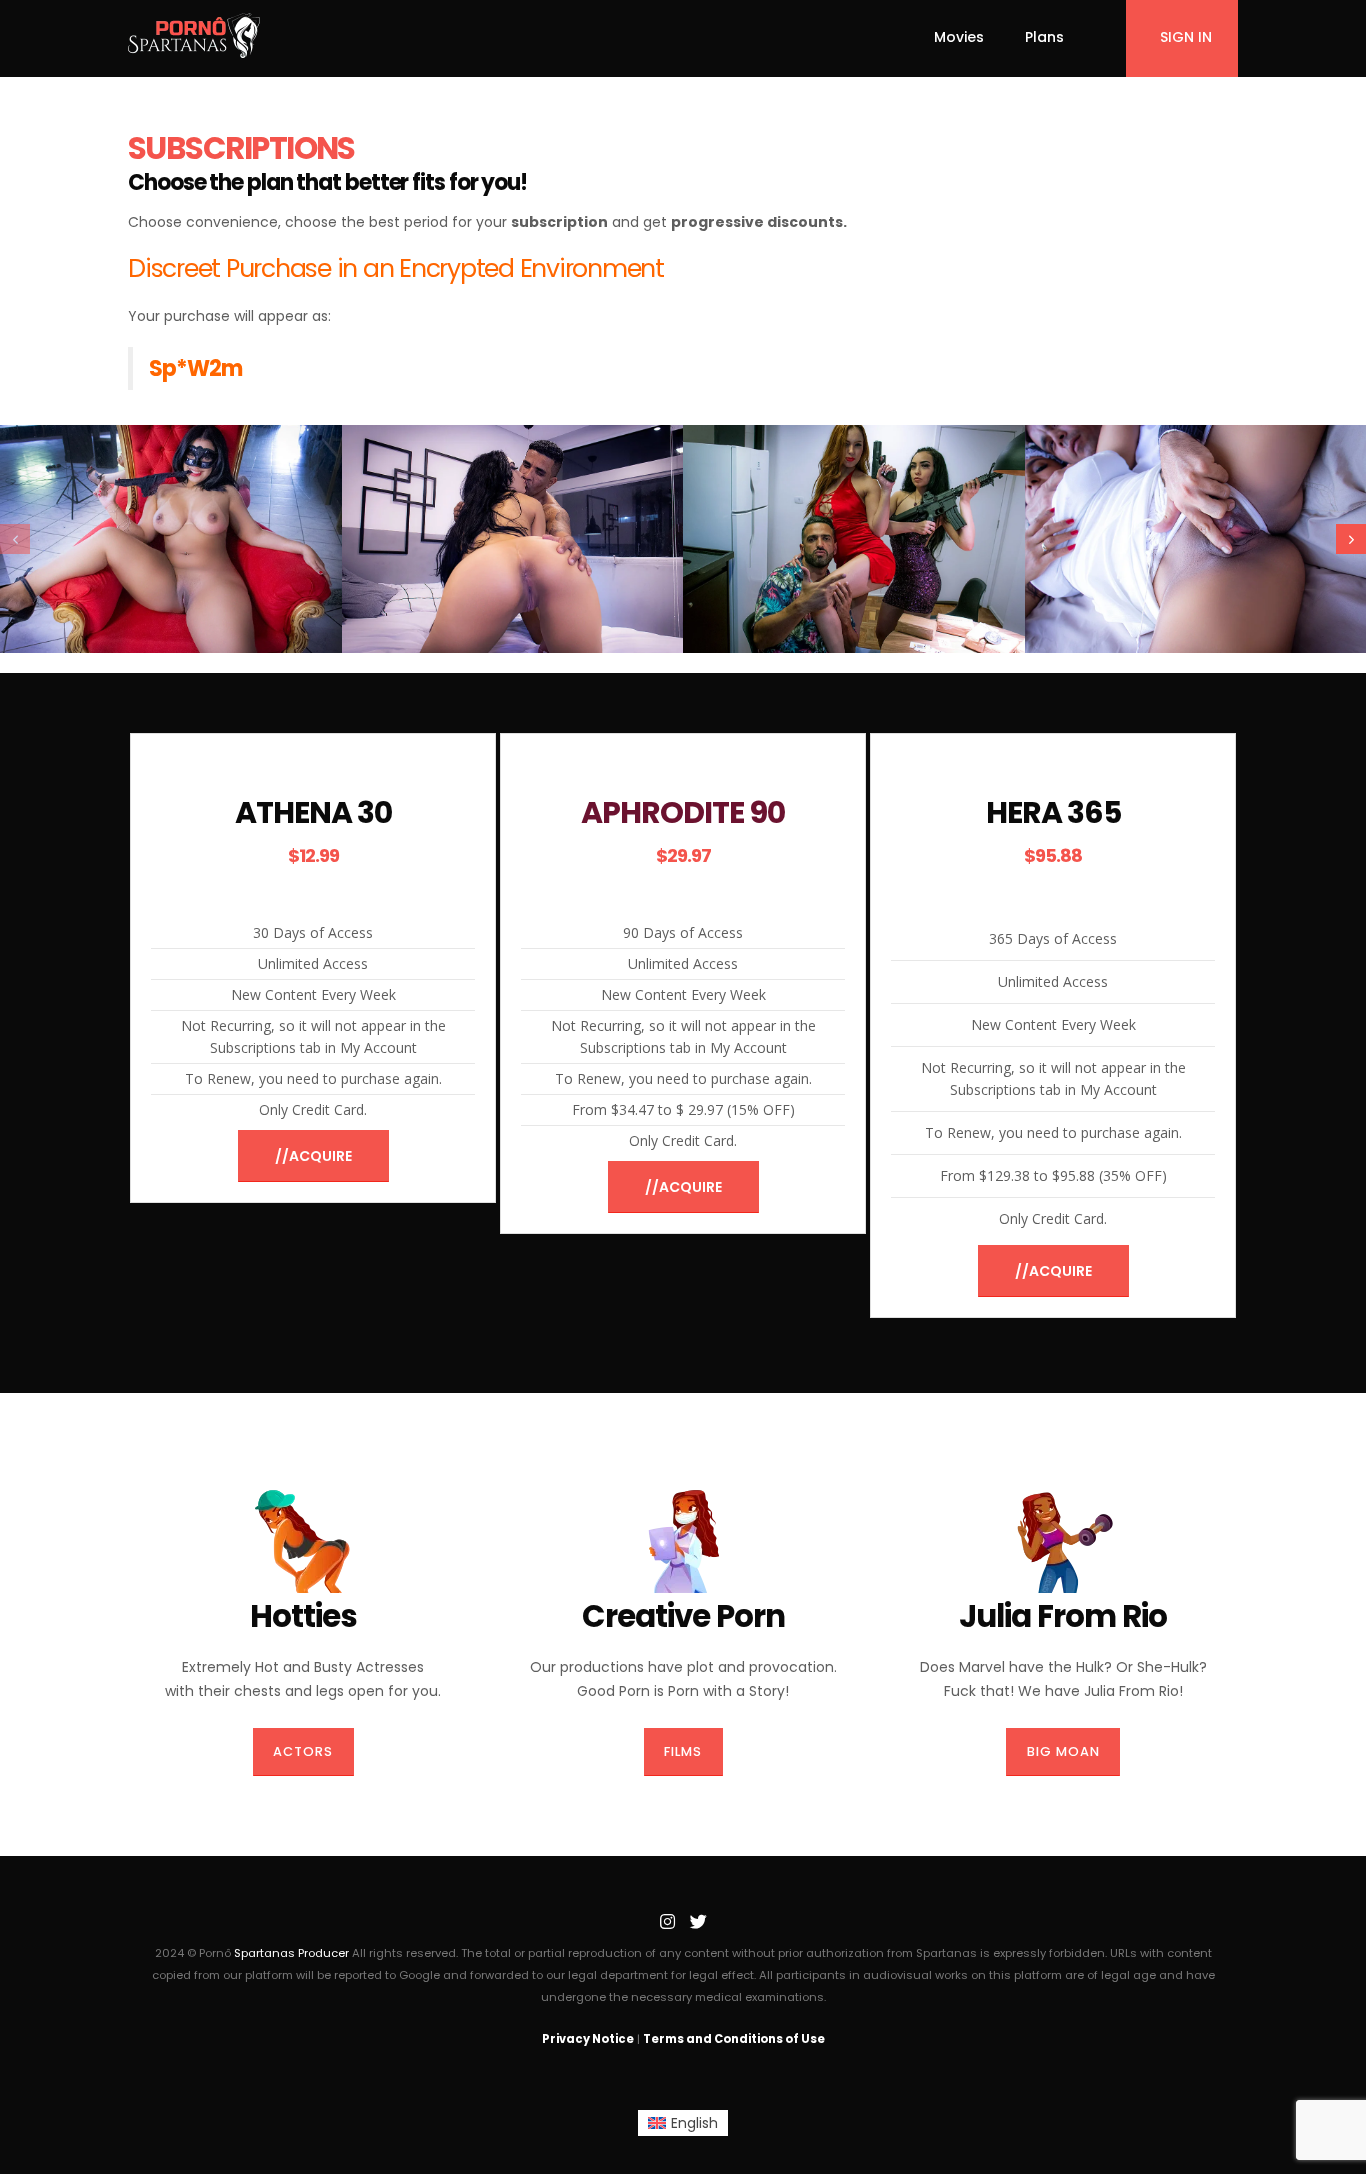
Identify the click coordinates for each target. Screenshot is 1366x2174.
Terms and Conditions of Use (734, 2039)
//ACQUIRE (313, 1156)
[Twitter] (698, 1922)
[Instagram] (667, 1922)
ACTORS (303, 1751)
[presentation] (15, 539)
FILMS (683, 1751)
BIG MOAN (1063, 1751)
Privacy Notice (588, 2039)
